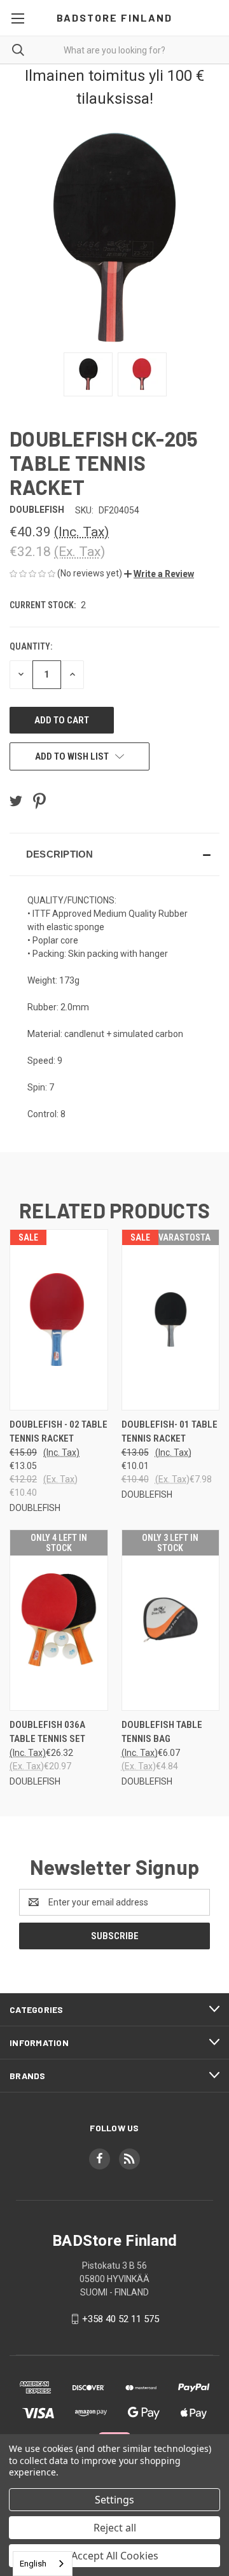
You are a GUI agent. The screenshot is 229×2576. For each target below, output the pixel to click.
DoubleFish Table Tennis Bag (162, 1732)
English (33, 2564)
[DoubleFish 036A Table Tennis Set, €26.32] (59, 1620)
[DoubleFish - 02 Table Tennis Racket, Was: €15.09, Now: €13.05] (59, 1320)
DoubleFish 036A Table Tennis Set (47, 1732)
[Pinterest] (39, 801)
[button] (159, 574)
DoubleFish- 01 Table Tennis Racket (170, 1432)
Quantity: (31, 646)
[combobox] (43, 2564)
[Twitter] (16, 801)
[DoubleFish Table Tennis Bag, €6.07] (171, 1620)
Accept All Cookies (115, 2556)
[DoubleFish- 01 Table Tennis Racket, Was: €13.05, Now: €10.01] (171, 1320)
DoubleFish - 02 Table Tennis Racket (59, 1432)
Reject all (115, 2528)
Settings (114, 2500)
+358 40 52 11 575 (121, 2319)
